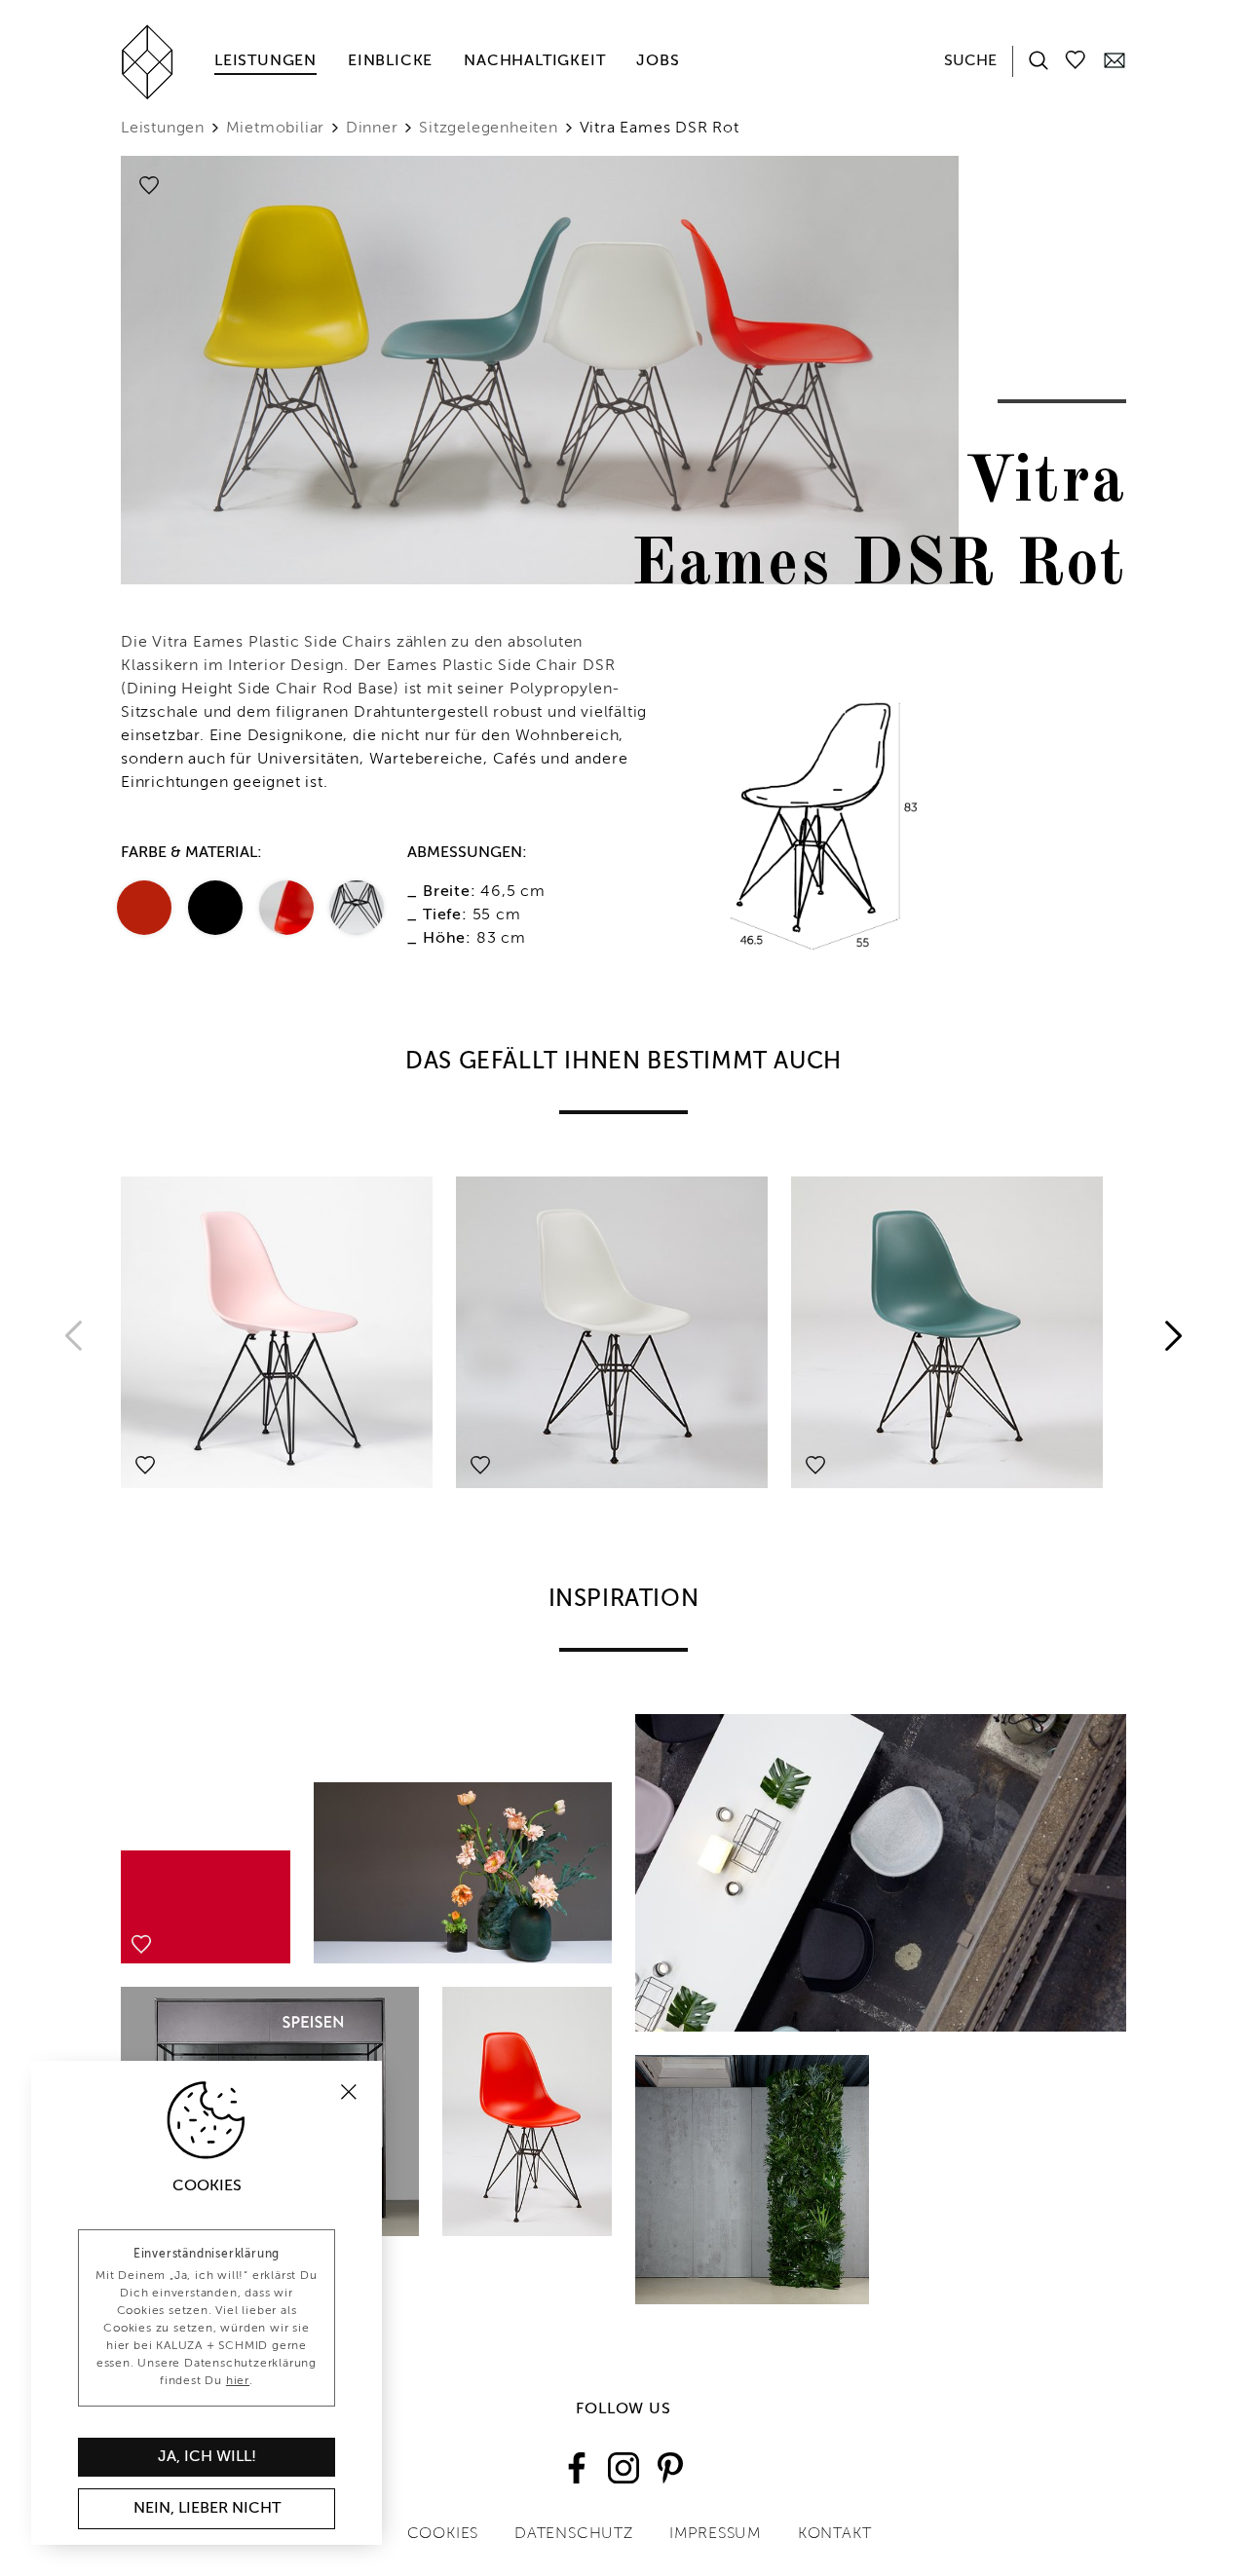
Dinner (372, 129)
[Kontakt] (1115, 59)
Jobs (658, 61)
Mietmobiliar (276, 129)
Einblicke (390, 61)
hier (238, 2381)
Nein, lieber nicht (207, 2509)
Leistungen (265, 61)
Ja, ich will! (207, 2457)
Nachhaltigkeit (534, 61)
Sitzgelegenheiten (489, 129)
